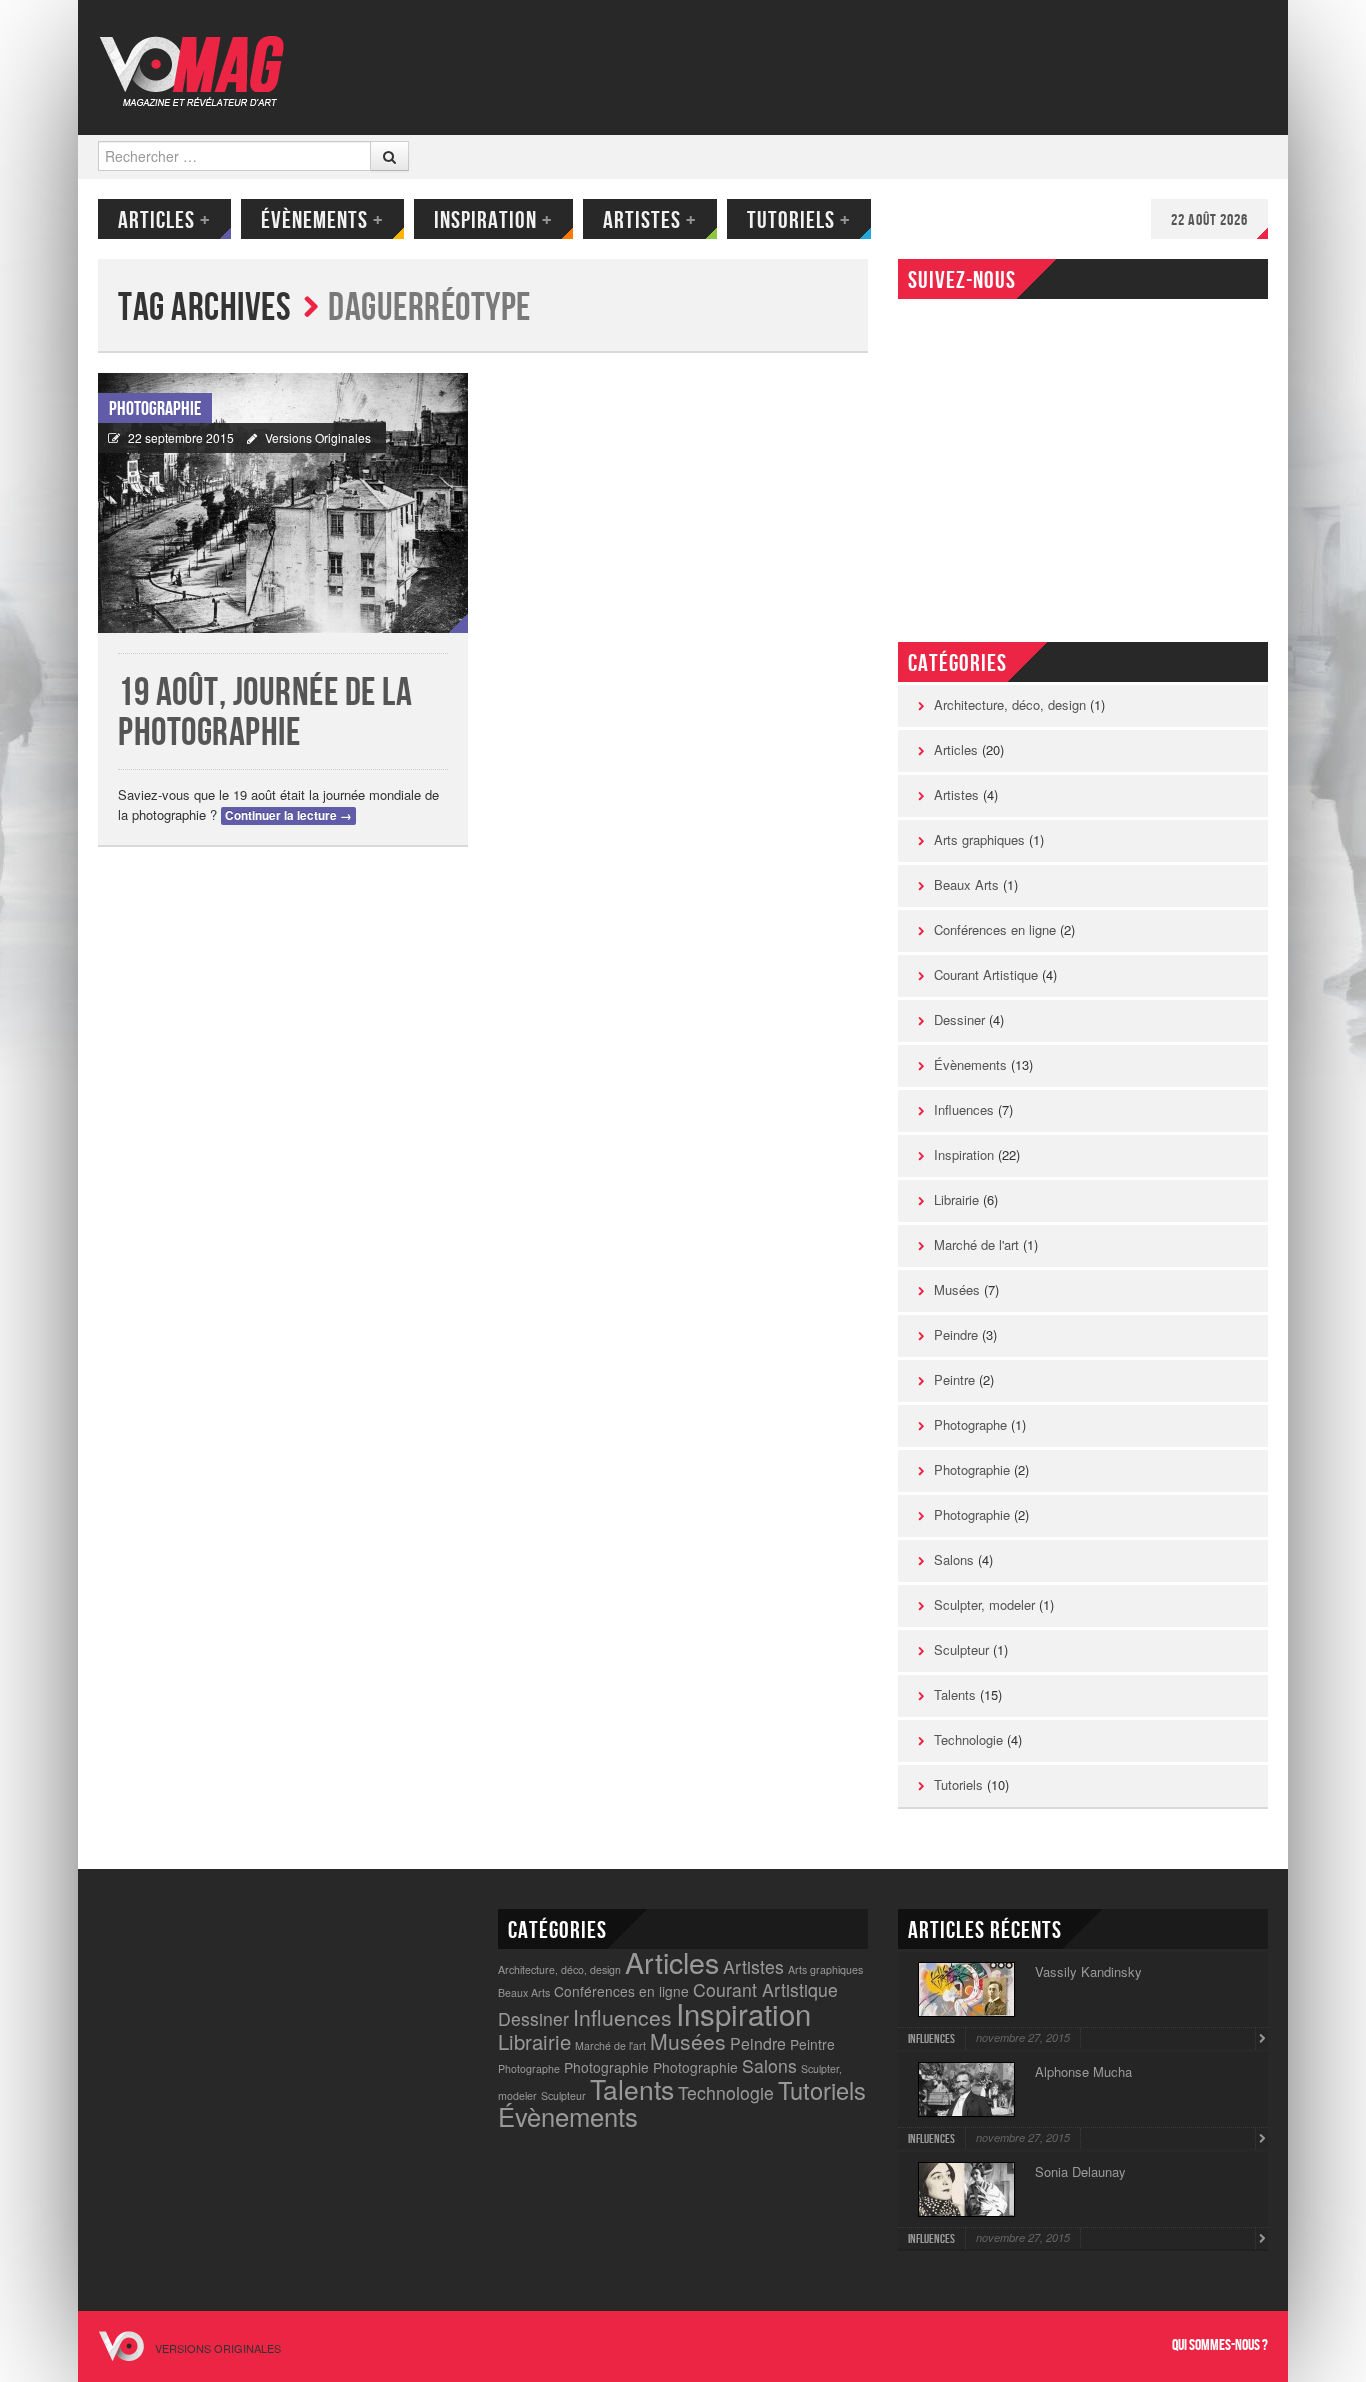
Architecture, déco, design (1010, 704)
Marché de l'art (976, 1244)
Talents (955, 1694)
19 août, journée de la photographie (265, 713)
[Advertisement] (724, 65)
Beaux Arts (966, 884)
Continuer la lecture (288, 815)
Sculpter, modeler (984, 1604)
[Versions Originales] (199, 58)
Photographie (155, 409)
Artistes (650, 220)
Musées (957, 1289)
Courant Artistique (986, 974)
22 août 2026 (1209, 220)
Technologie (968, 1739)
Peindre (956, 1334)
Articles (164, 220)
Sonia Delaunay (1080, 2171)
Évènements (322, 220)
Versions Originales (318, 437)
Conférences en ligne (995, 929)
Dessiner (959, 1019)
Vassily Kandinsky (1088, 1971)
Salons (954, 1559)
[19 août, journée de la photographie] (283, 503)
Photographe (970, 1424)
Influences (964, 1109)
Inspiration (493, 220)
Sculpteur (961, 1649)
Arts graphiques (979, 839)
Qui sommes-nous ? (1220, 2345)
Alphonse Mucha (1083, 2071)
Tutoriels (799, 220)
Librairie (956, 1199)
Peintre (954, 1379)
